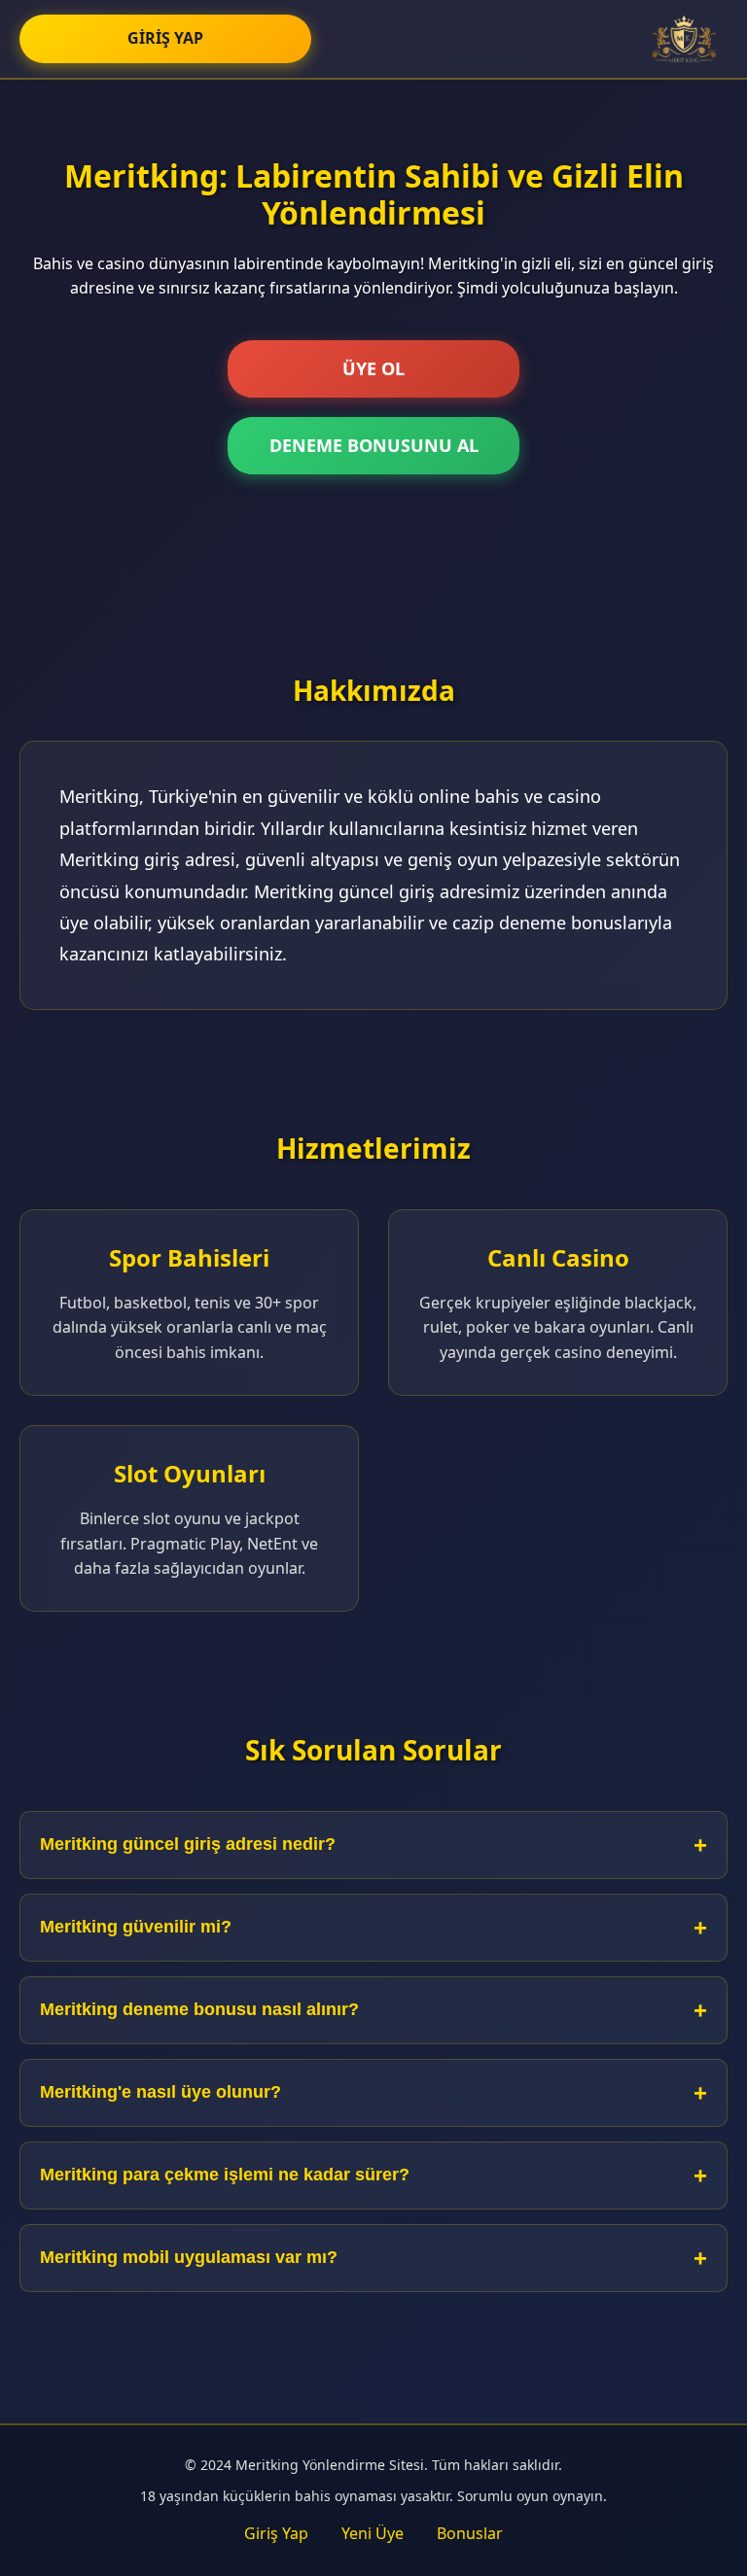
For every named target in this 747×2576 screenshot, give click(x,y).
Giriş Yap (276, 2533)
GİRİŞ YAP (165, 38)
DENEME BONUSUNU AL (374, 445)
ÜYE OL (373, 368)
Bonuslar (470, 2533)
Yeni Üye (373, 2533)
